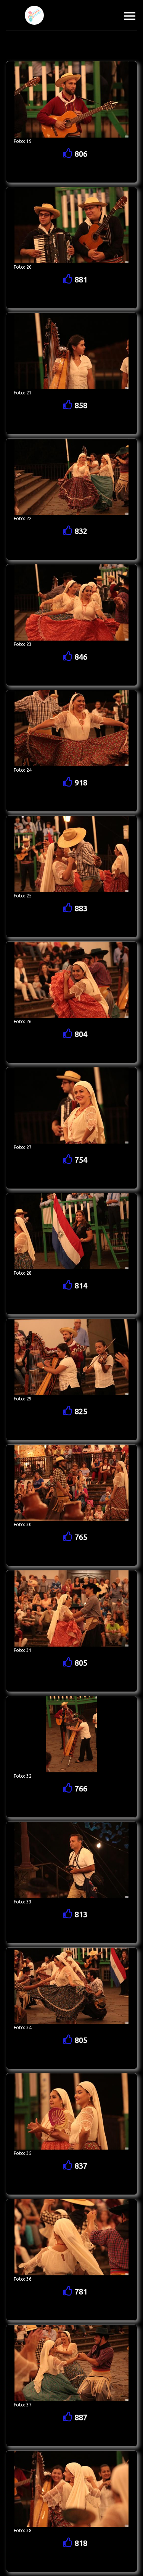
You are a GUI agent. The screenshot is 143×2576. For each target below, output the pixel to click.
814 (80, 1286)
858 (80, 405)
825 (80, 1411)
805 (80, 1663)
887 (80, 2417)
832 (80, 531)
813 (80, 1914)
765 (80, 1537)
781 (80, 2292)
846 (80, 657)
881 (80, 280)
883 (80, 908)
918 (80, 783)
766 (80, 1789)
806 (80, 154)
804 (80, 1034)
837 (80, 2166)
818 (80, 2543)
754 (80, 1160)
